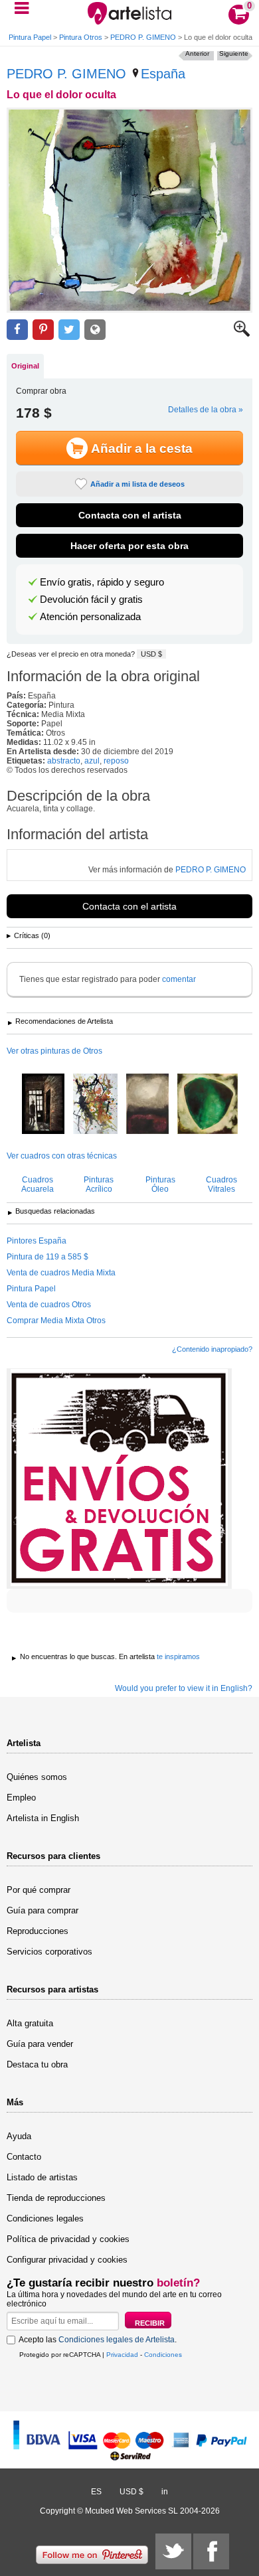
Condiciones (163, 2355)
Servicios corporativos (49, 1952)
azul (92, 761)
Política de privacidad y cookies (68, 2239)
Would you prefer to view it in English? (184, 1688)
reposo (116, 761)
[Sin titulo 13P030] (147, 1105)
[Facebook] (211, 2551)
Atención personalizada (90, 617)
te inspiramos (178, 1656)
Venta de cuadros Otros (49, 1305)
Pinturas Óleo (160, 1184)
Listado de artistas (42, 2177)
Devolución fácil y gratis (91, 600)
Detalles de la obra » (206, 410)
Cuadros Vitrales (221, 1184)
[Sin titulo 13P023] (208, 1105)
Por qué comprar (39, 1890)
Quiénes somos (37, 1777)
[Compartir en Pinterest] (43, 330)
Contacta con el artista (130, 515)
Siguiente (234, 53)
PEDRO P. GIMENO (143, 37)
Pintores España (37, 1241)
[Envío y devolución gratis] (119, 1479)
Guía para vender (40, 2044)
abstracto (64, 761)
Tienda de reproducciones (56, 2198)
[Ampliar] (242, 334)
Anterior (197, 53)
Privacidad (122, 2355)
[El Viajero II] (43, 1105)
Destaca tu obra (37, 2064)
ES (96, 2492)
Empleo (21, 1798)
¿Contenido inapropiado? (212, 1349)
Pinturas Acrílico (99, 1184)
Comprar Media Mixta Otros (56, 1321)
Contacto (24, 2157)
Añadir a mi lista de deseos (137, 484)
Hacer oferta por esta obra (129, 546)
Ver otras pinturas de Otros (54, 1051)
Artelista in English (43, 1818)
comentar (179, 979)
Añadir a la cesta (142, 448)
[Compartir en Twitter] (69, 330)
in (165, 2492)
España (163, 74)
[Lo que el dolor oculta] (129, 210)
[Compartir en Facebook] (17, 330)
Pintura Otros (81, 37)
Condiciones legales (45, 2218)
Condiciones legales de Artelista (117, 2340)
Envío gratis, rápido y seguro (102, 582)
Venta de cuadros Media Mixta (61, 1273)
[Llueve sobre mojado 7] (95, 1105)
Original (25, 366)
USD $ (151, 654)
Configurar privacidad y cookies (67, 2260)
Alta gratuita (30, 2023)
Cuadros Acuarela (38, 1184)
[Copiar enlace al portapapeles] (95, 330)
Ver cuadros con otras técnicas (62, 1156)
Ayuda (19, 2136)
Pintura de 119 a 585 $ (47, 1257)
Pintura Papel (30, 37)
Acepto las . (98, 2340)
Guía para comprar (43, 1910)
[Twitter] (173, 2551)
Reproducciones (38, 1931)
